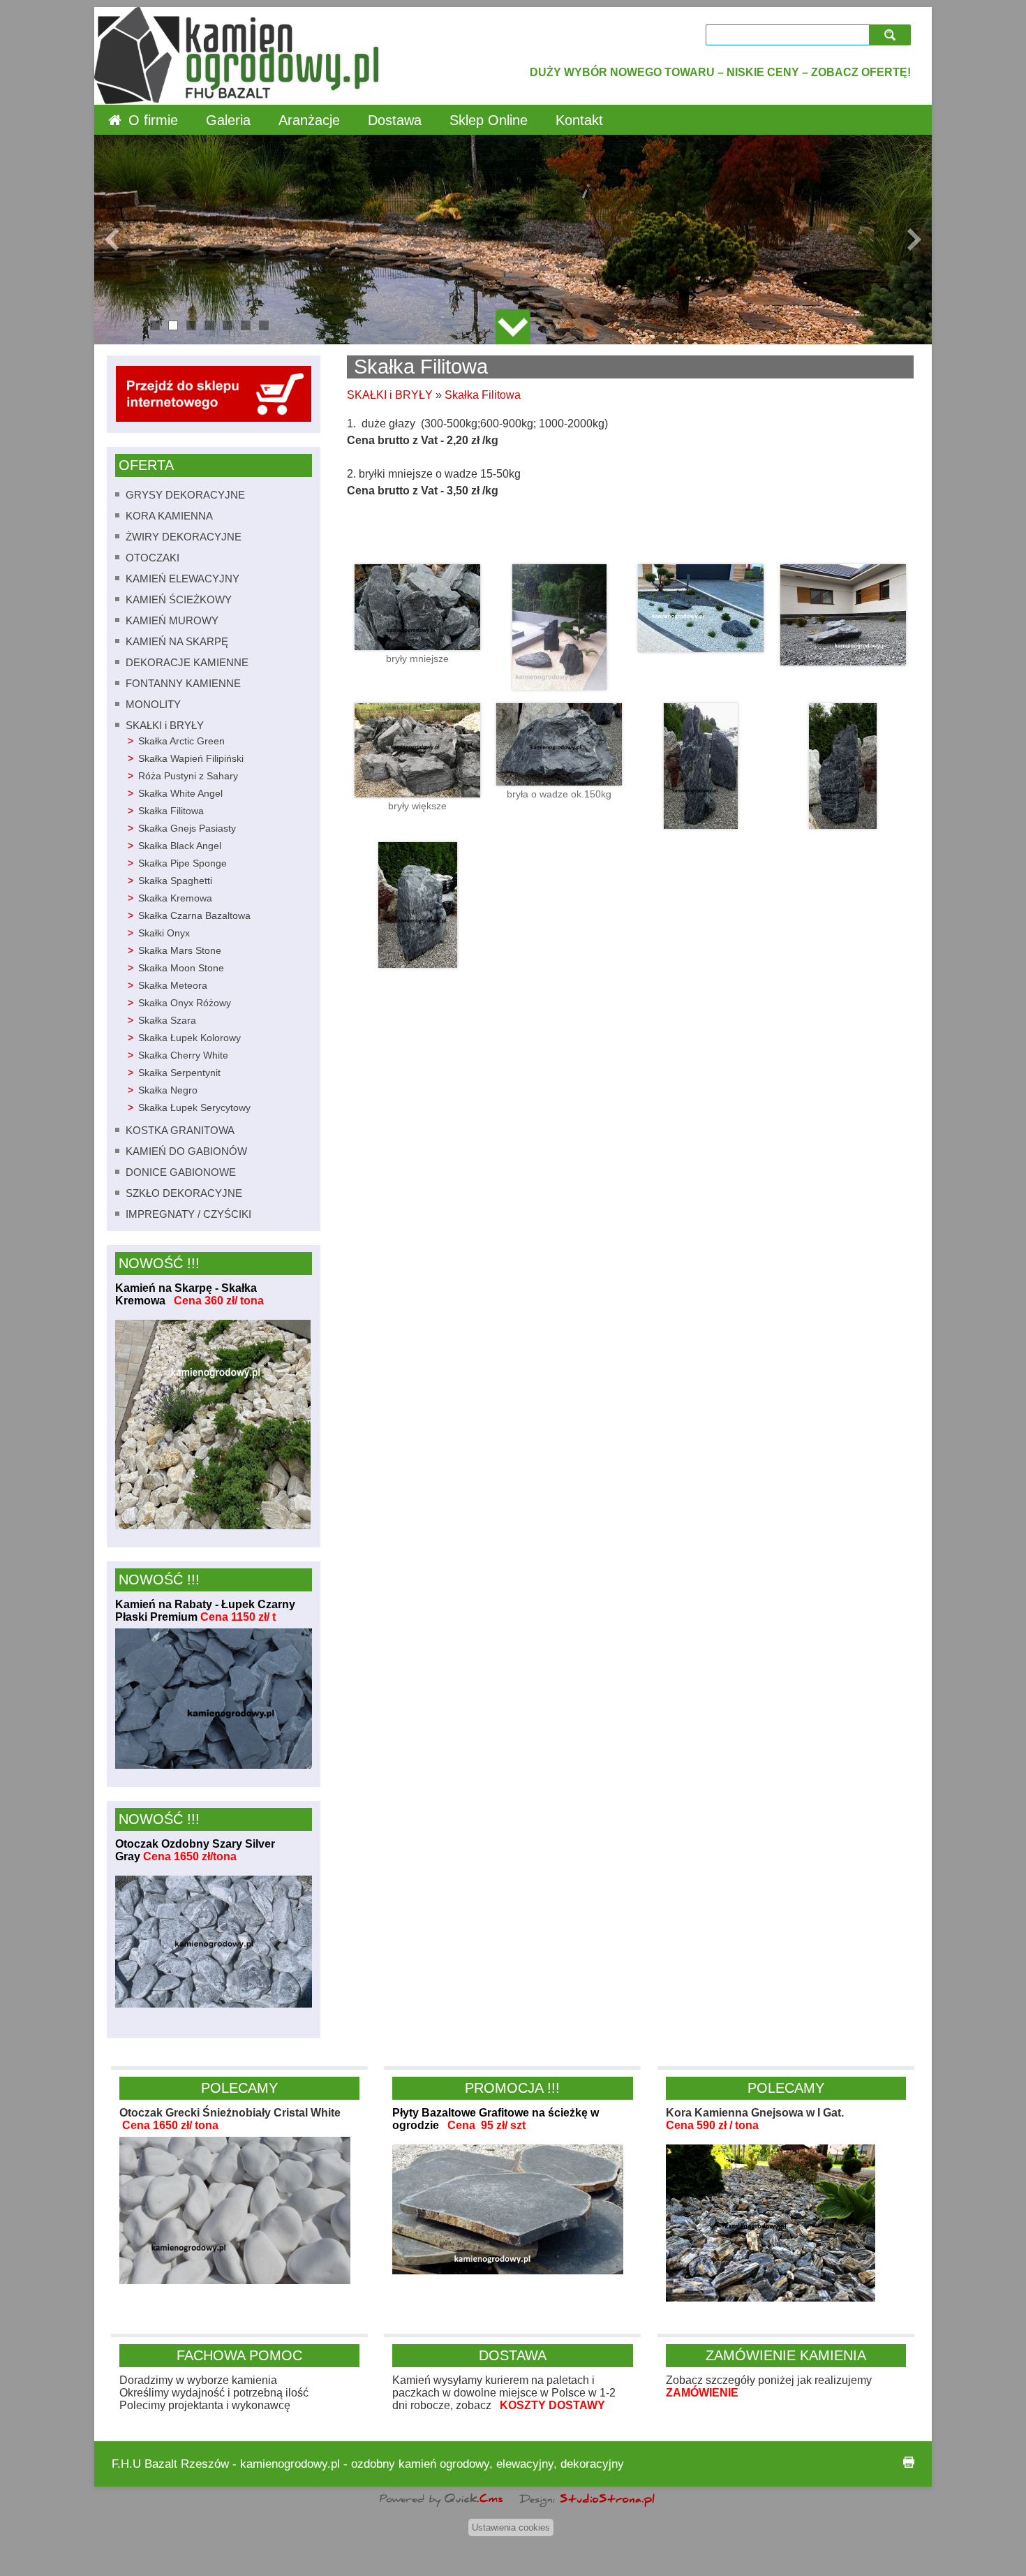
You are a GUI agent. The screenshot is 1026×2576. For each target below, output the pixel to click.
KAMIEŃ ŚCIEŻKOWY (179, 599)
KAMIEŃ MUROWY (172, 620)
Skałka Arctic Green (181, 741)
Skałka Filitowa (171, 811)
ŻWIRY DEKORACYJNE (184, 537)
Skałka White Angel (180, 794)
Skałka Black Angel (180, 846)
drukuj (909, 2462)
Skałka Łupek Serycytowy (194, 1108)
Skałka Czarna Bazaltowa (194, 916)
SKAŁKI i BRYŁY (165, 725)
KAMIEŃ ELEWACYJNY (183, 579)
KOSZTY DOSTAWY (552, 2405)
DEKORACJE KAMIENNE (187, 662)
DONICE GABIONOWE (181, 1172)
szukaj (892, 35)
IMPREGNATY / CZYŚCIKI (188, 1214)
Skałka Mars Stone (180, 951)
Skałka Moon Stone (181, 968)
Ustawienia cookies (511, 2527)
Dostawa (395, 120)
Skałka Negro (168, 1090)
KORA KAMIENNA (169, 516)
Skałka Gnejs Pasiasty (187, 829)
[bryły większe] (417, 794)
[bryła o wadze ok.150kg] (559, 782)
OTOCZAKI (153, 558)
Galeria (228, 120)
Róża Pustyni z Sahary (188, 776)
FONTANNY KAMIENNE (183, 683)
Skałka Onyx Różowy (185, 1003)
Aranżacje (309, 120)
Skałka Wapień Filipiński (191, 759)
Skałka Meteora (173, 986)
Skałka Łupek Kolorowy (189, 1038)
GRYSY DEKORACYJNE (185, 495)
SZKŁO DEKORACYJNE (184, 1193)
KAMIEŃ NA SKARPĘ (177, 641)
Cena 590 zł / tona (712, 2125)
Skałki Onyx (164, 933)
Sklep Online (489, 120)
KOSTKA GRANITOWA (180, 1130)
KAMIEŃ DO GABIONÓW (186, 1151)
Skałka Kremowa (175, 898)
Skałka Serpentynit (179, 1073)
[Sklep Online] (214, 418)
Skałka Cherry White (183, 1055)
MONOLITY (153, 704)
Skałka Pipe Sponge (183, 863)
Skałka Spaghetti (175, 881)
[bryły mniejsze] (417, 646)
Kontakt (579, 120)
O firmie (153, 120)
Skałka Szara (167, 1021)
